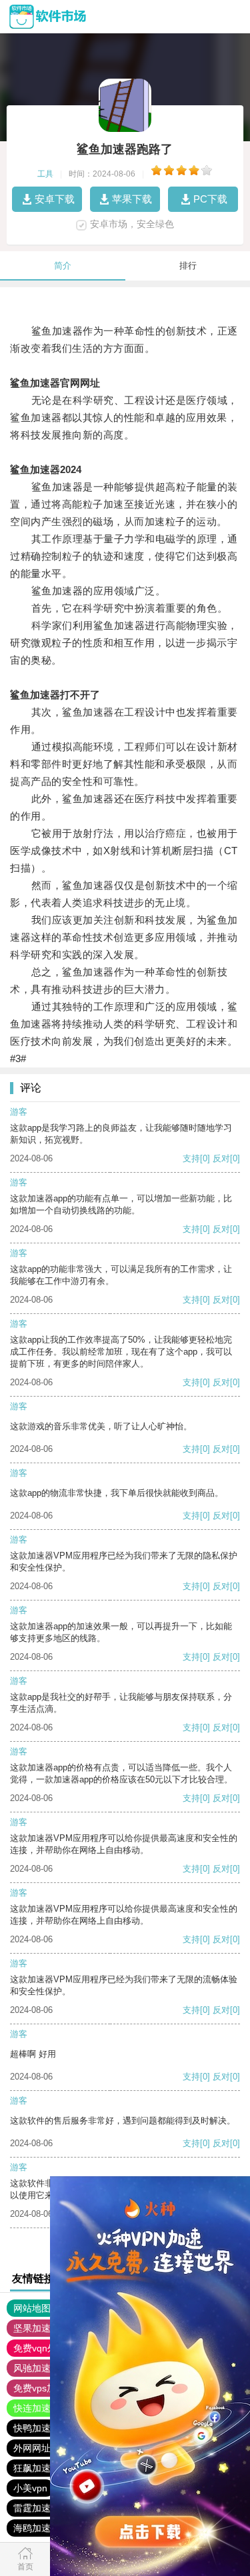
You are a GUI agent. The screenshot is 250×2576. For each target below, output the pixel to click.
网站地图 (32, 2308)
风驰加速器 (37, 2368)
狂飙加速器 (37, 2468)
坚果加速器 (37, 2328)
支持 (191, 1158)
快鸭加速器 (37, 2428)
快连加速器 (37, 2408)
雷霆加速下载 (41, 2508)
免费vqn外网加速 (49, 2348)
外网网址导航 (41, 2448)
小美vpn (30, 2488)
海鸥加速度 (37, 2528)
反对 (221, 1158)
